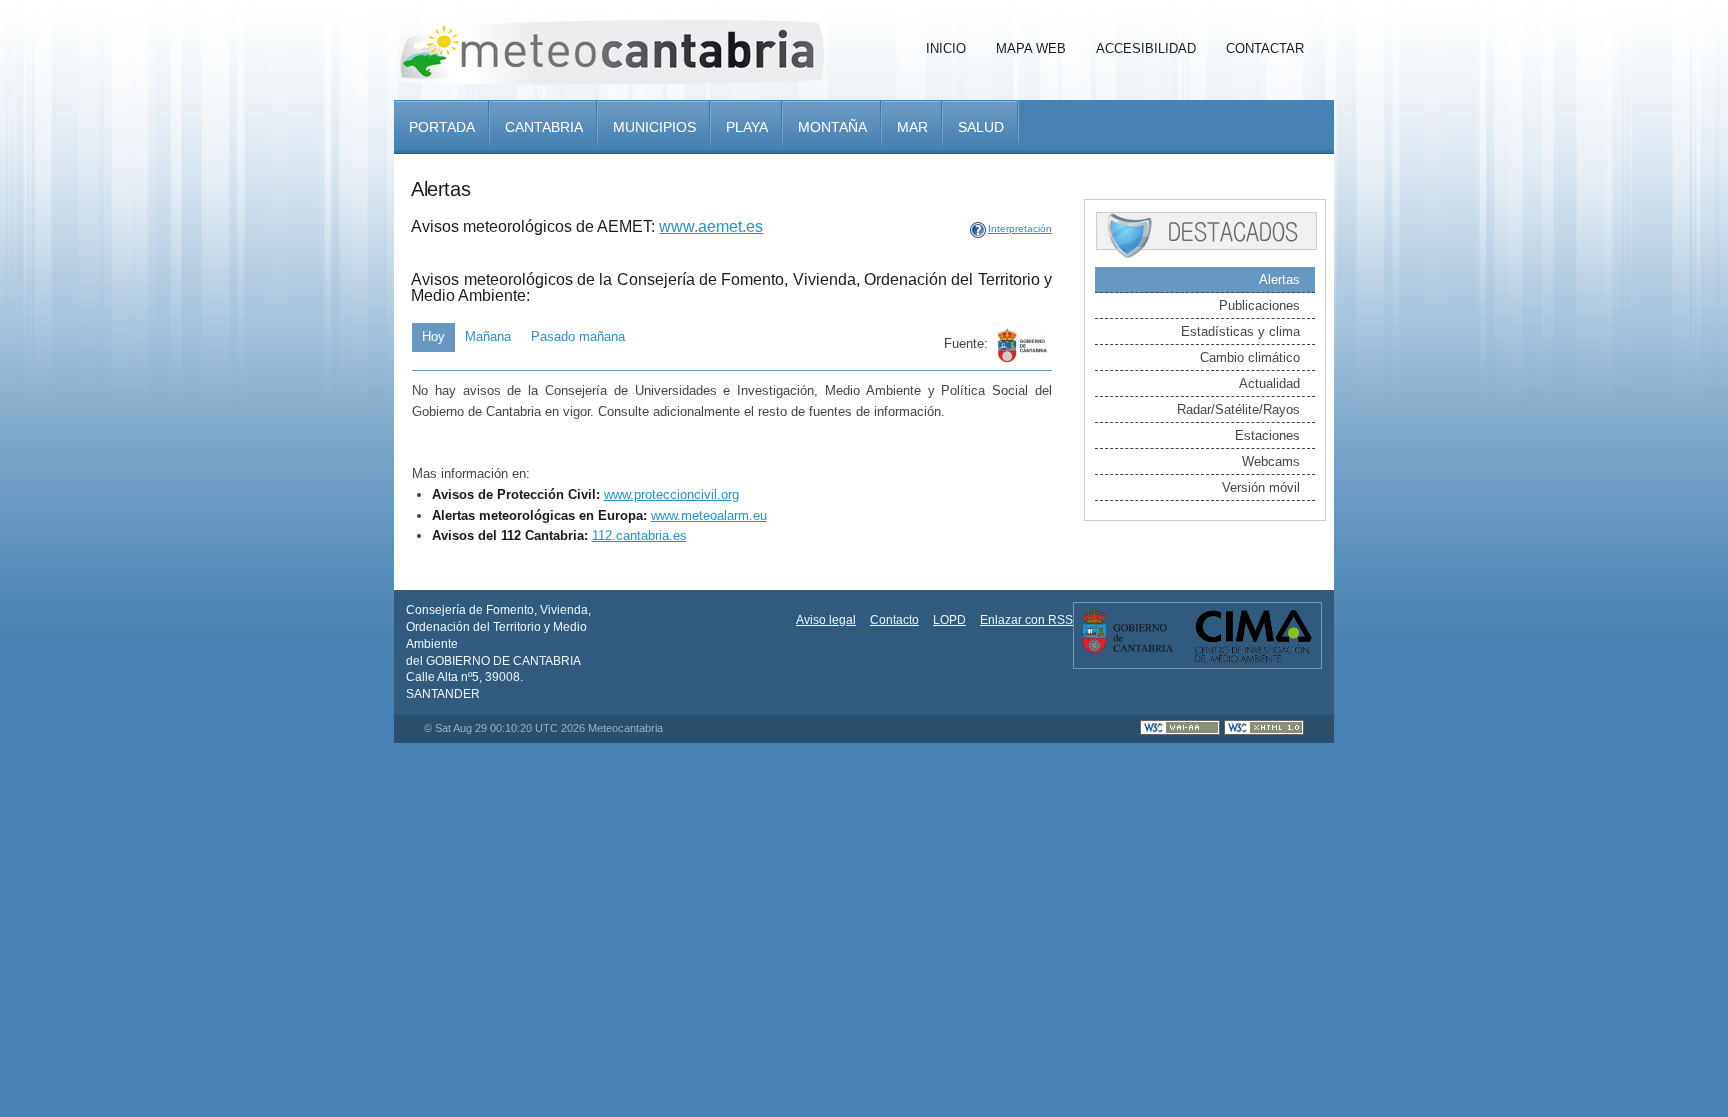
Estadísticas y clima (1240, 331)
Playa (747, 127)
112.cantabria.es (639, 535)
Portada (442, 127)
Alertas (1279, 279)
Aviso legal (826, 620)
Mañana (488, 336)
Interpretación (1020, 228)
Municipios (654, 127)
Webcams (1271, 461)
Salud (981, 127)
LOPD (949, 620)
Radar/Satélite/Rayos (1238, 409)
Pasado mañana (578, 336)
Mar (912, 127)
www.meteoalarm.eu (709, 515)
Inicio (946, 48)
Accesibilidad (1146, 48)
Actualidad (1269, 383)
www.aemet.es (711, 226)
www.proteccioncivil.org (671, 494)
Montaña (832, 127)
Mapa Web (1031, 48)
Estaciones (1267, 435)
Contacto (894, 620)
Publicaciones (1259, 305)
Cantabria (544, 127)
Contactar (1265, 48)
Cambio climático (1250, 357)
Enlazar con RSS (1026, 620)
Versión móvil (1261, 487)
